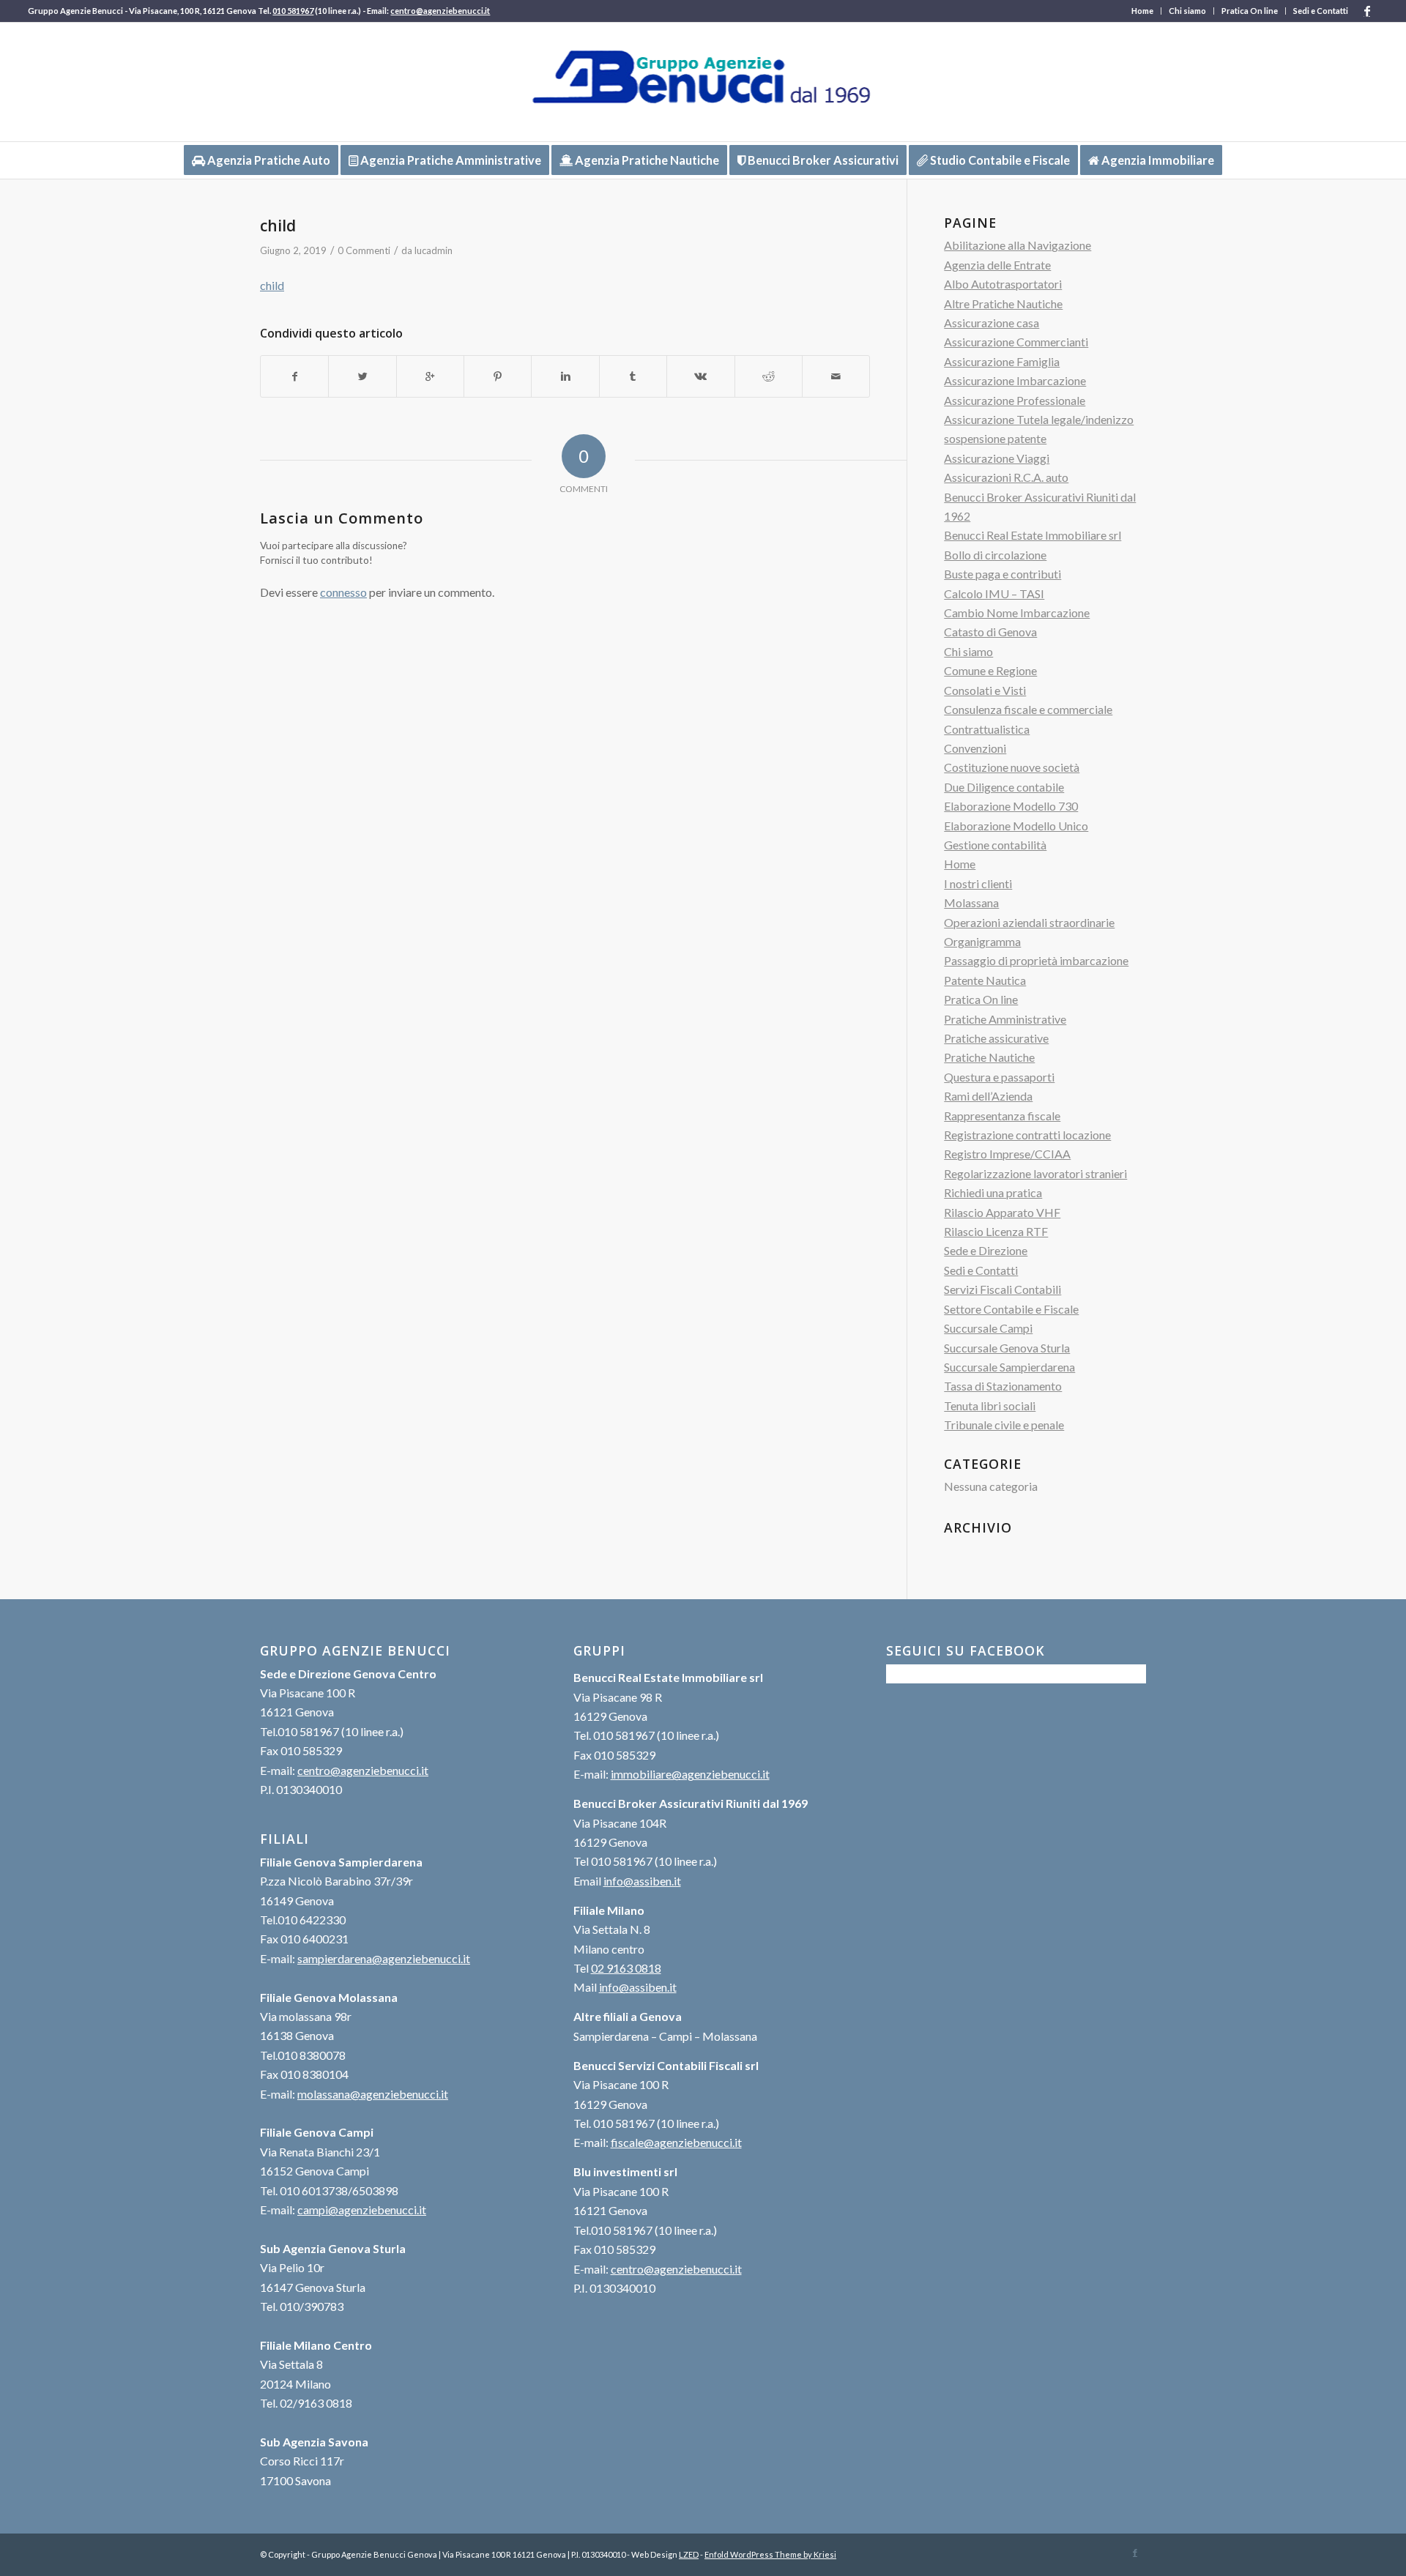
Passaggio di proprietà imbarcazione (1036, 960)
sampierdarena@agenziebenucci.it (384, 1958)
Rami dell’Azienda (988, 1096)
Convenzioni (975, 748)
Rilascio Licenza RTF (996, 1231)
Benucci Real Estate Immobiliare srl (1033, 535)
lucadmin (434, 250)
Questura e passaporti (999, 1077)
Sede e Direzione (986, 1250)
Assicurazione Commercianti (1016, 342)
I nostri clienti (978, 883)
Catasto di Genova (990, 632)
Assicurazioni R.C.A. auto (1006, 477)
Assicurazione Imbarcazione (1015, 380)
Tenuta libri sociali (990, 1406)
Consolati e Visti (985, 690)
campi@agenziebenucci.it (362, 2210)
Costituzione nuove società (1012, 767)
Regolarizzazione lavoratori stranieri (1035, 1173)
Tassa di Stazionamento (1003, 1386)
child (278, 226)
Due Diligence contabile (1004, 787)
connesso (343, 592)
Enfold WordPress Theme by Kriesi (770, 2554)
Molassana (971, 902)
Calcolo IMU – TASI (994, 593)
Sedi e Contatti (1321, 11)
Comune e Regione (990, 670)
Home (1142, 11)
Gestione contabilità (995, 845)
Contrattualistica (987, 729)
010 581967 (293, 11)
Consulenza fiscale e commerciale (1028, 709)
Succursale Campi (988, 1328)
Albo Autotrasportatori (1003, 284)
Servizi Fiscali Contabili (1003, 1289)
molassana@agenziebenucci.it (373, 2094)
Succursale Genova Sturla (1007, 1348)
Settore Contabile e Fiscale (1011, 1309)
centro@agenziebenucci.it (440, 11)
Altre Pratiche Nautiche (1003, 304)
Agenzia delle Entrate (997, 265)
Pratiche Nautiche (989, 1057)
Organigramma (982, 941)
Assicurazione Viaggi (997, 458)
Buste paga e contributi (1003, 574)
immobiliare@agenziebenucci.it (690, 1774)
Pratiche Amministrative (1005, 1019)
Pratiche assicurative (996, 1038)
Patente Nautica (985, 980)
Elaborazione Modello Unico (1016, 826)
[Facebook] (1367, 11)
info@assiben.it (642, 1881)
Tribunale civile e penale (1004, 1425)
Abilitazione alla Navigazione (1018, 245)
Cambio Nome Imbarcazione (1017, 613)
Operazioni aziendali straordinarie (1029, 922)
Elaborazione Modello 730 (1011, 806)
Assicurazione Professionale (1015, 400)
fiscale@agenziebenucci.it (676, 2142)
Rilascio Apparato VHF (1002, 1212)
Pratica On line (1250, 11)
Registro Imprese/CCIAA (1007, 1154)
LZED (689, 2554)
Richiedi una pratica (993, 1192)
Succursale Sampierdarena (1009, 1367)
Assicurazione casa (992, 323)
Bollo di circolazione (995, 555)
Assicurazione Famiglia (1002, 361)
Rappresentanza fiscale (1002, 1116)
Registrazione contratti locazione (1027, 1135)
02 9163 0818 (626, 1968)
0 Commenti (364, 250)
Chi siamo (1187, 11)
